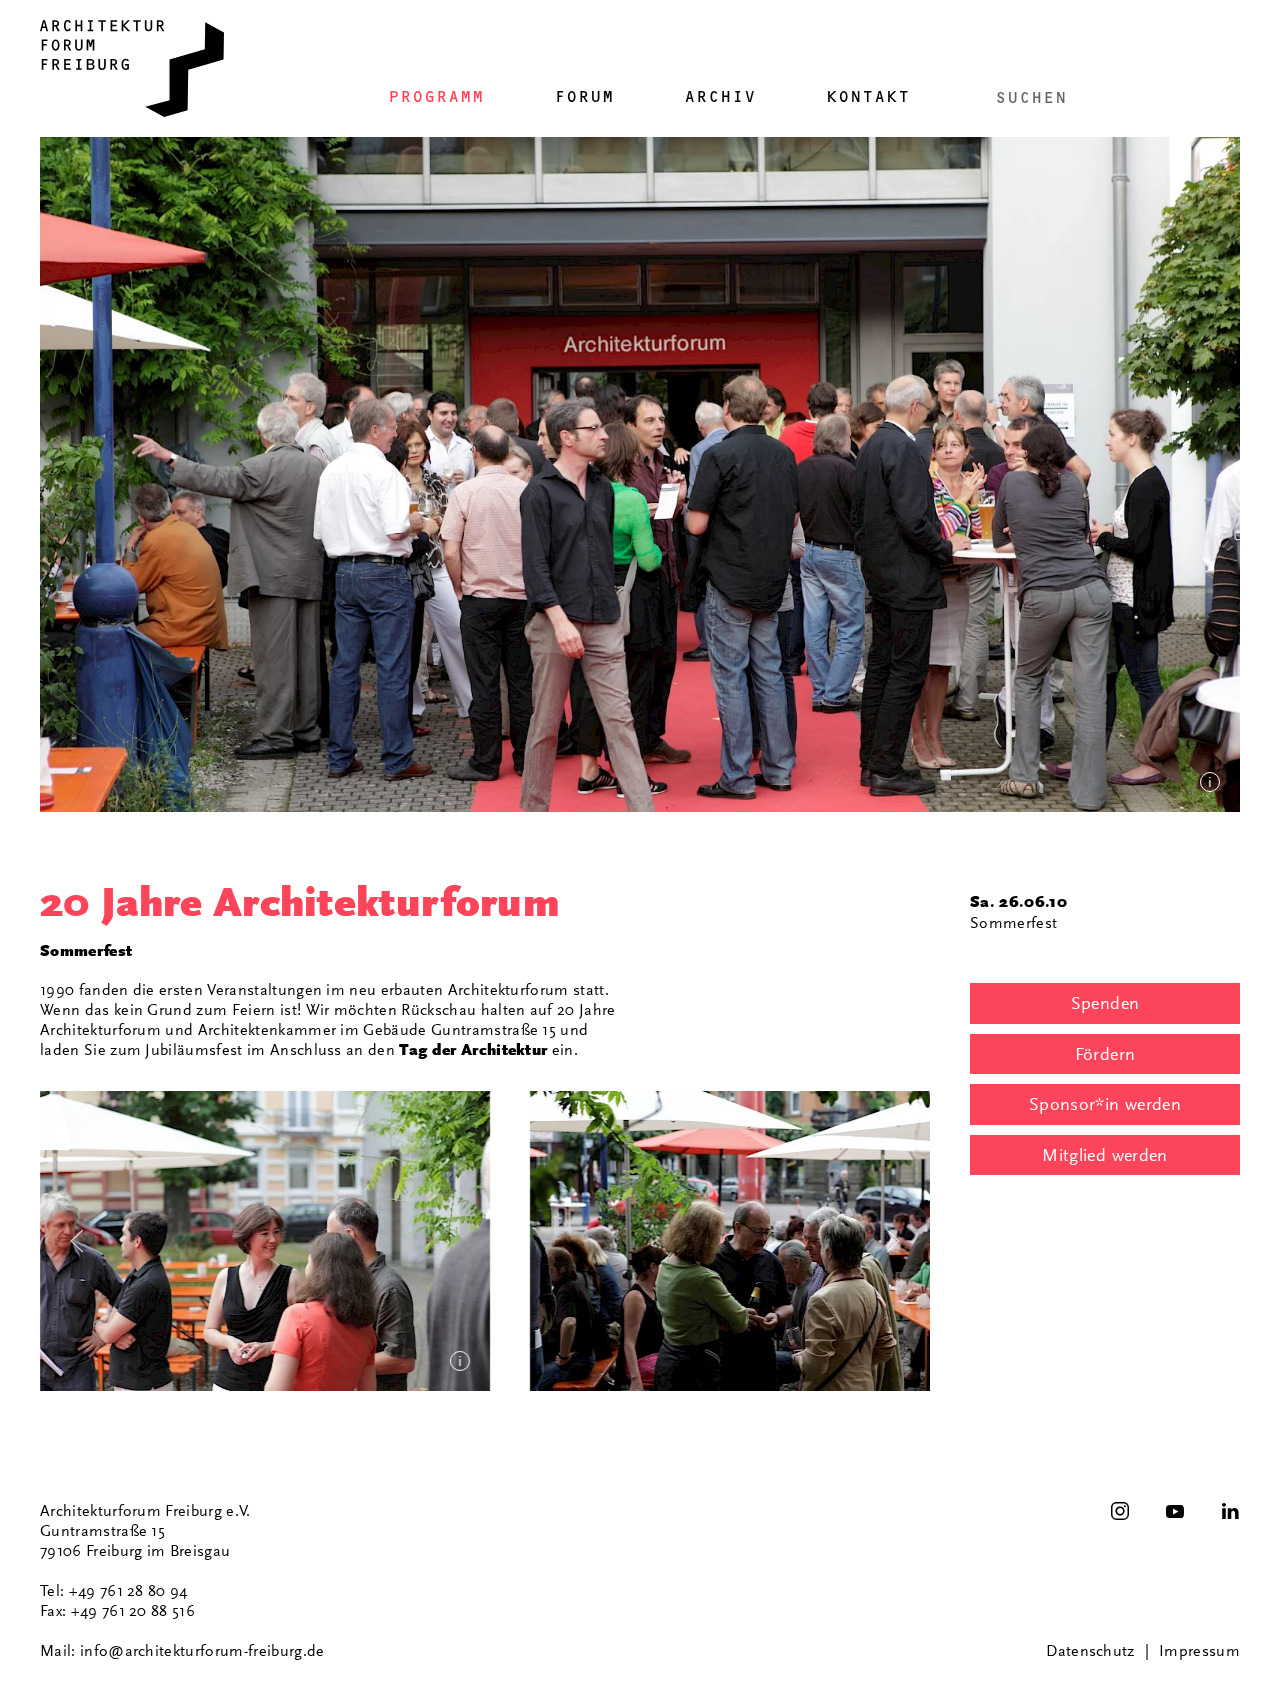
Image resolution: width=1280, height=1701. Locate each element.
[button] (265, 1241)
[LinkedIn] (1230, 1511)
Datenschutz (1090, 1651)
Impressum (1199, 1651)
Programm (436, 96)
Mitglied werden (1104, 1155)
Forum (584, 96)
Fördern (1105, 1054)
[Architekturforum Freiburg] (132, 68)
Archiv (720, 96)
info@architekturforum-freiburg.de (202, 1651)
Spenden (1105, 1003)
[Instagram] (1120, 1511)
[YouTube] (1175, 1511)
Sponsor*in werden (1105, 1104)
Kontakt (868, 96)
